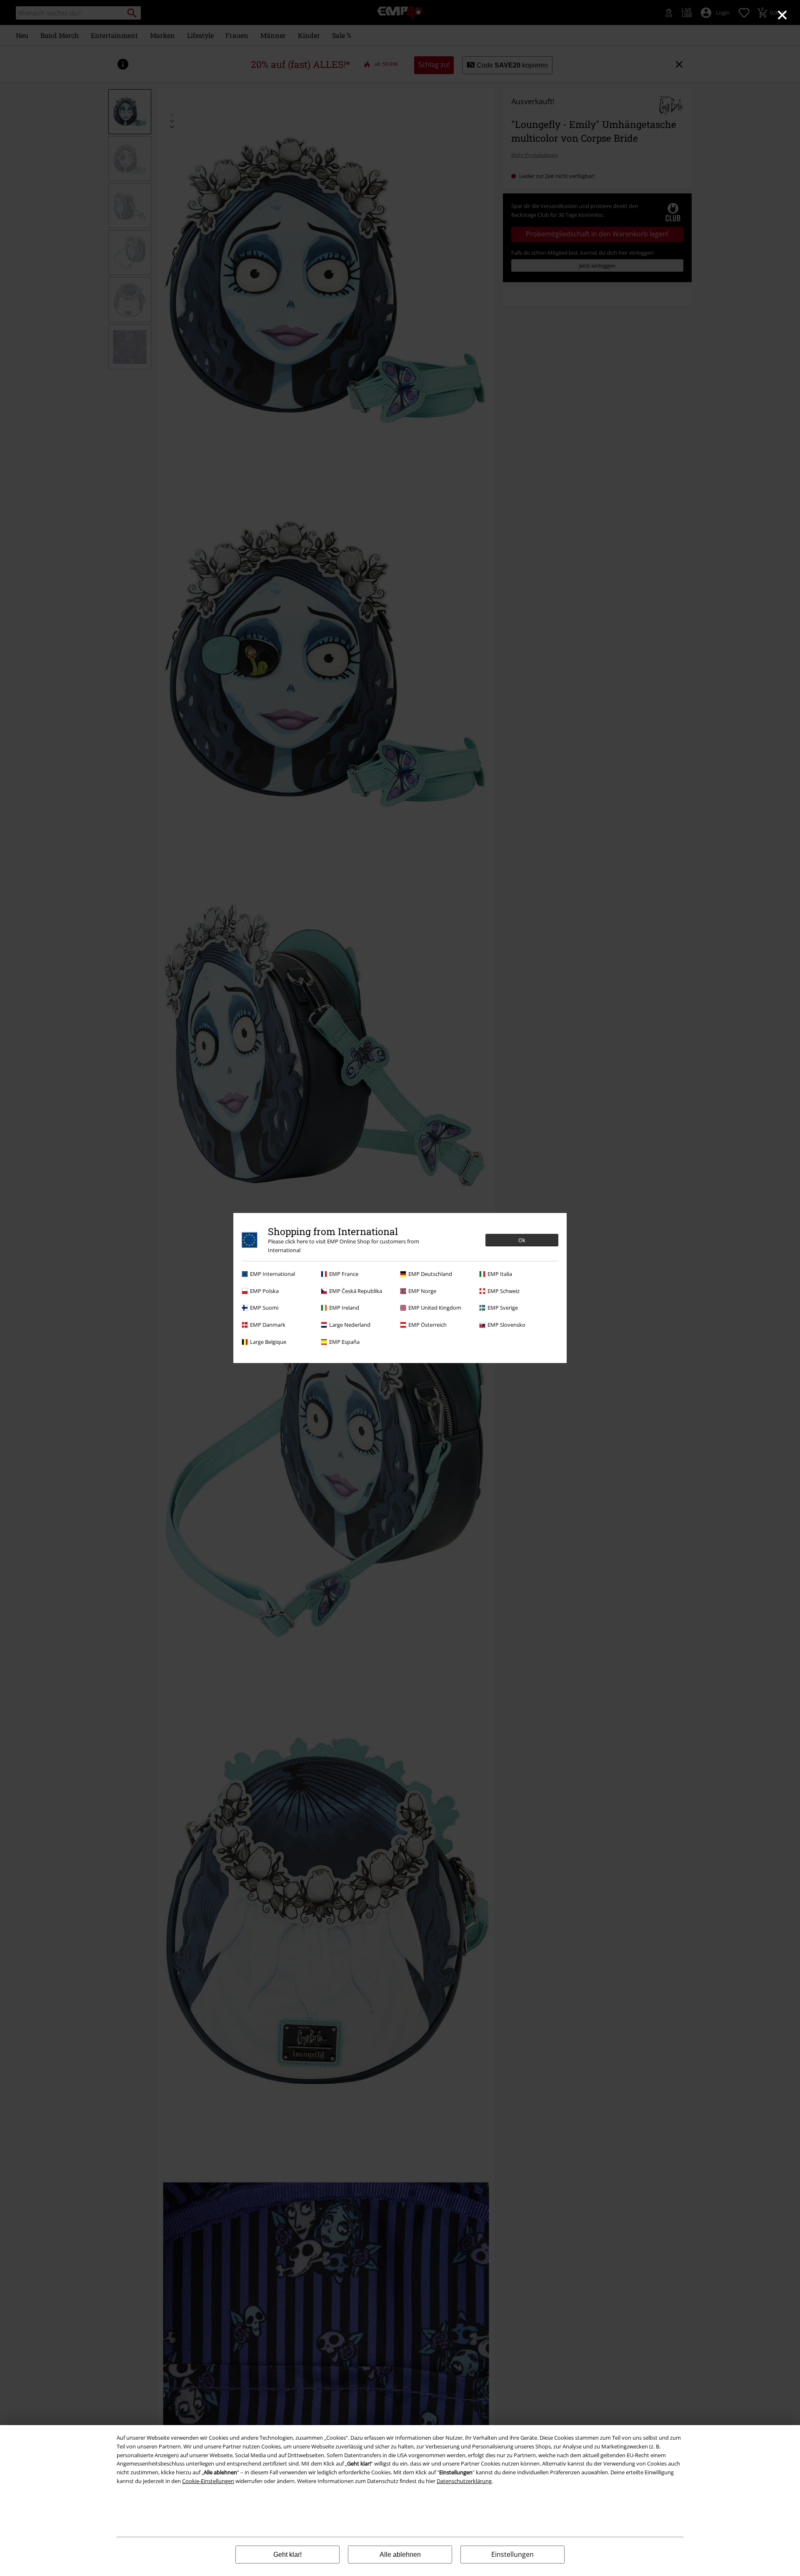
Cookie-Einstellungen (208, 2481)
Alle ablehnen (400, 2555)
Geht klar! (287, 2555)
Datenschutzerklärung (464, 2481)
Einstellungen (512, 2554)
